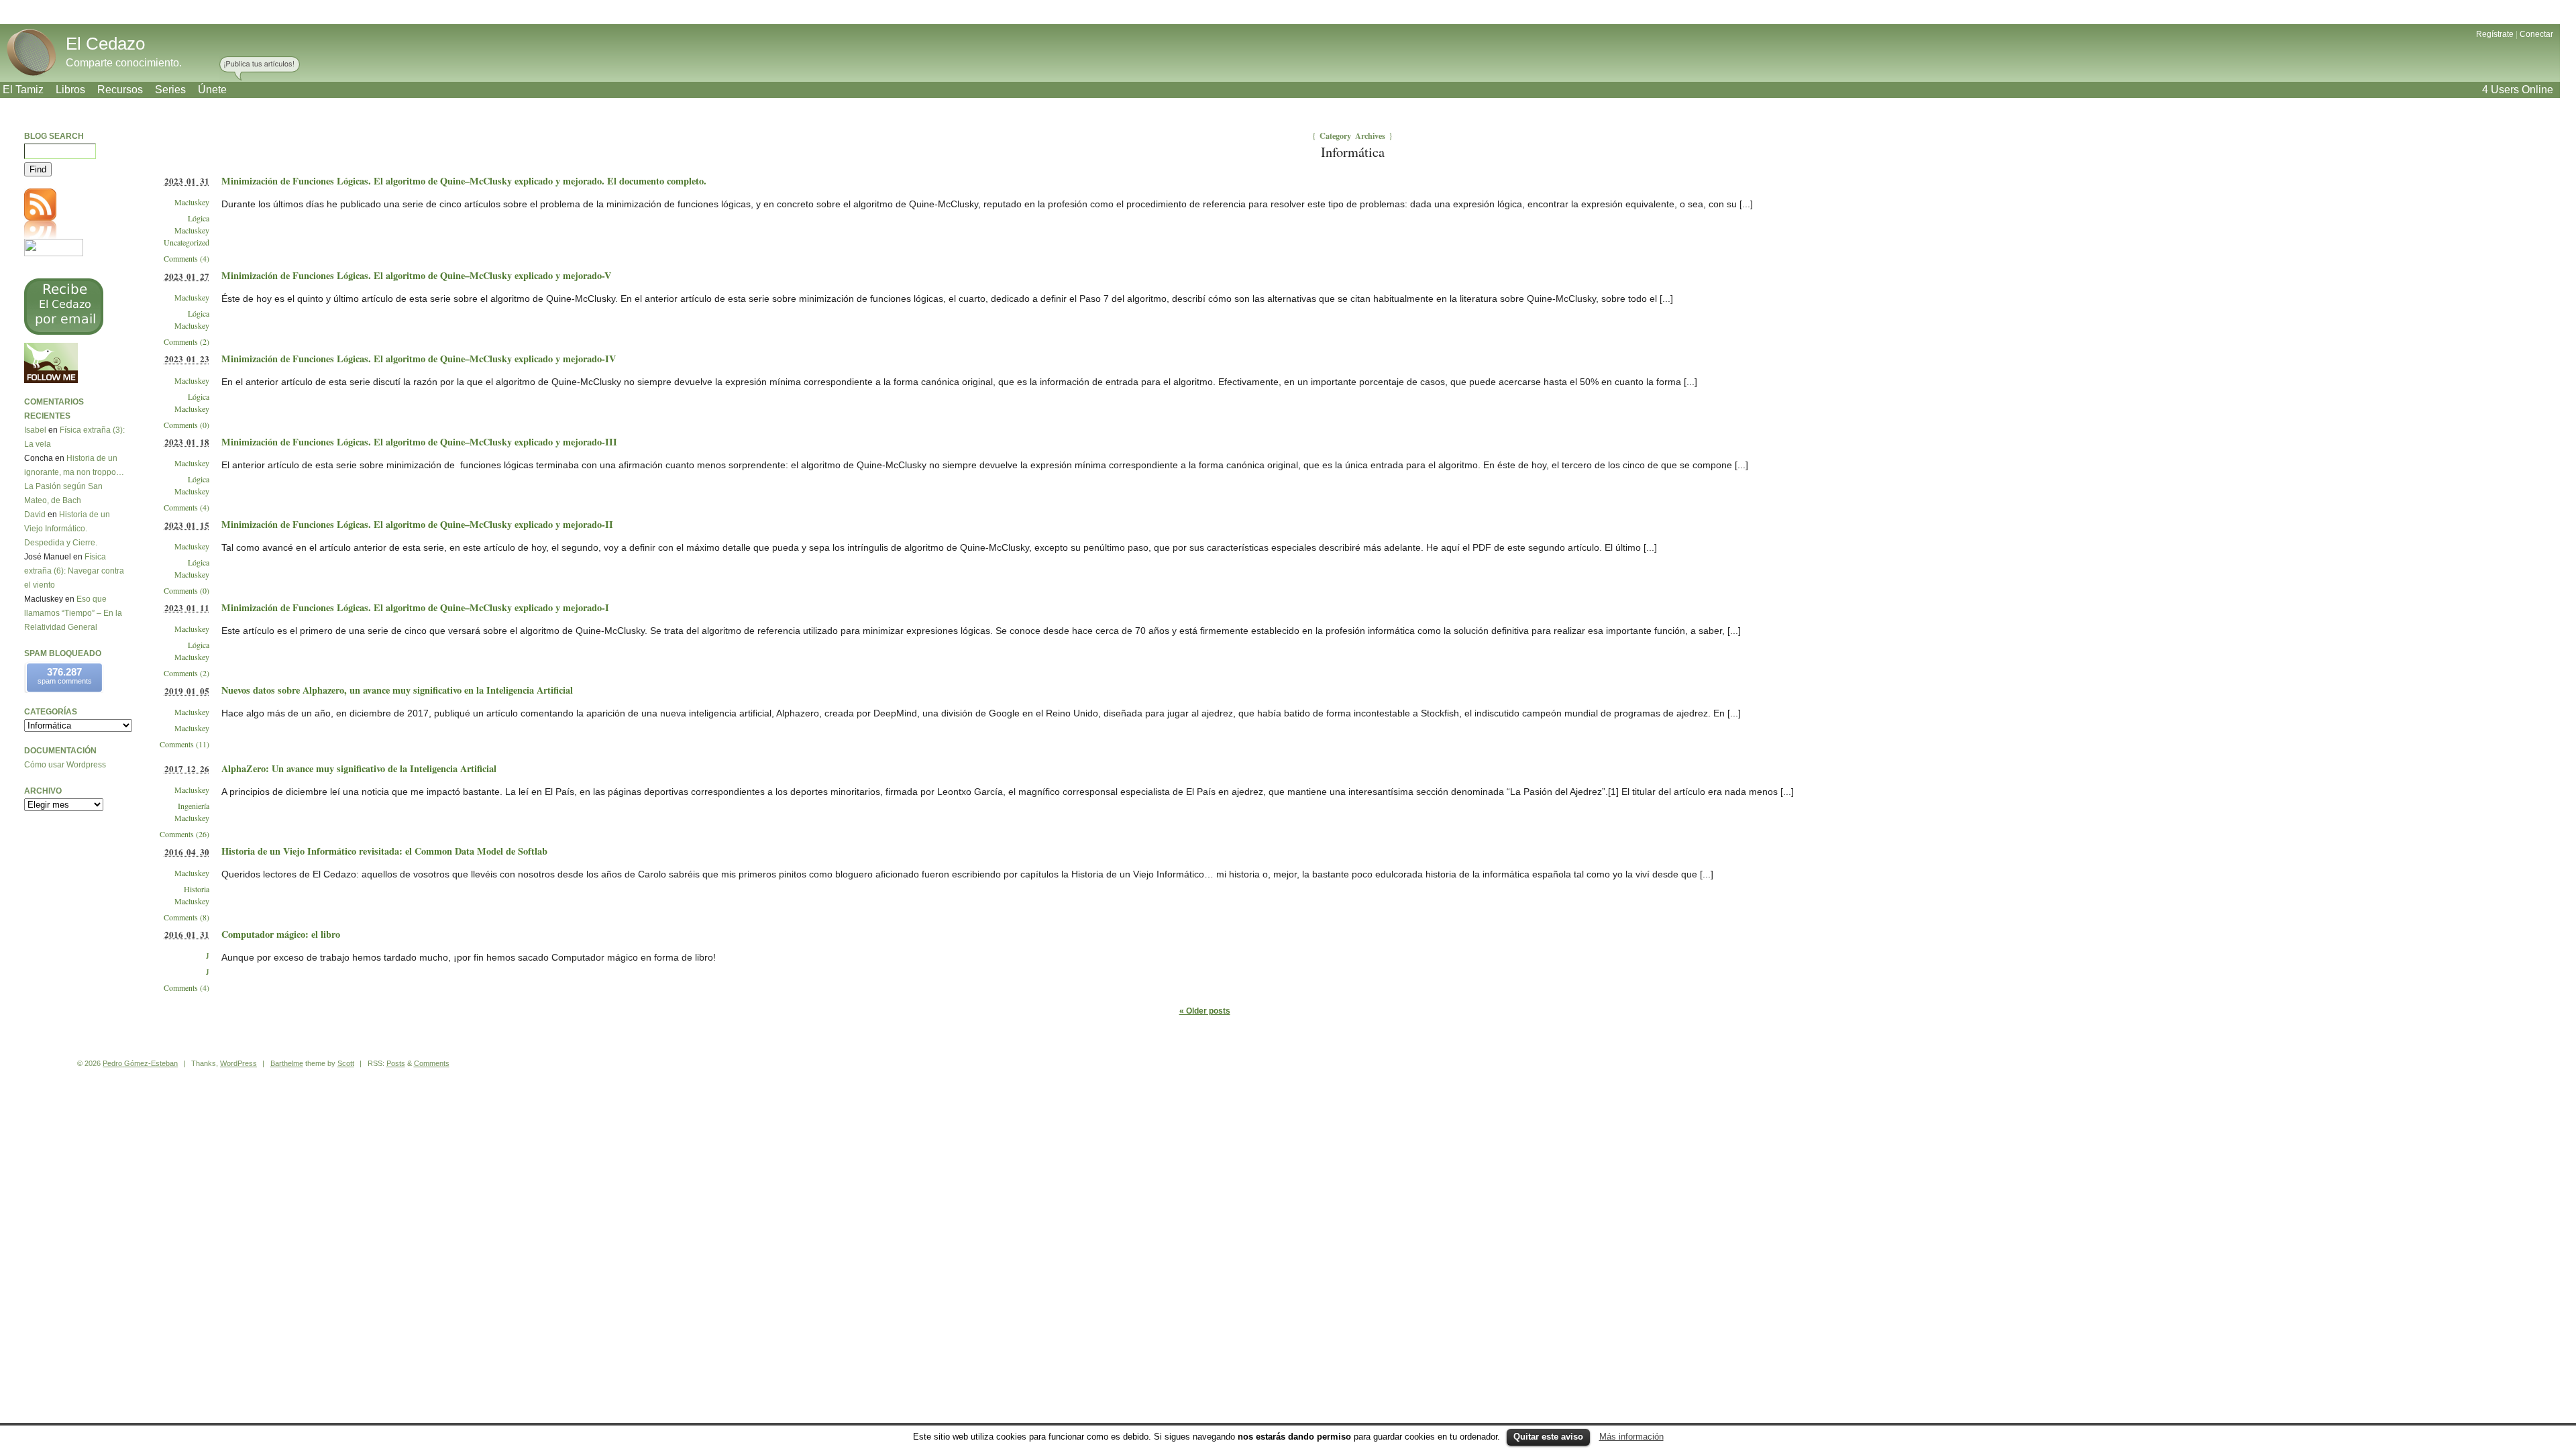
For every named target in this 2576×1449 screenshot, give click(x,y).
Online (2518, 90)
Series (170, 90)
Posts (396, 1063)
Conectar (2536, 34)
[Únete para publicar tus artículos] (260, 69)
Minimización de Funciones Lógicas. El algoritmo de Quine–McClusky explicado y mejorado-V (416, 275)
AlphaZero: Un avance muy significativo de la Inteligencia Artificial (359, 768)
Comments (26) (184, 834)
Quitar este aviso (1548, 1437)
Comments (432, 1063)
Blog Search (54, 136)
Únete (212, 90)
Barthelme (287, 1063)
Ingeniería (194, 806)
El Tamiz (23, 90)
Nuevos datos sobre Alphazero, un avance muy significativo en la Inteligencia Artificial (397, 690)
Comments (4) (186, 258)
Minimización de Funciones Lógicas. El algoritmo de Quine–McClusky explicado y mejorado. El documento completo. (464, 181)
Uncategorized (186, 242)
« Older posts (1205, 1011)
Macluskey (192, 202)
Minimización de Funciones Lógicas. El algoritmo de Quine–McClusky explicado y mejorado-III (419, 442)
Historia (197, 889)
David (35, 515)
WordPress (238, 1063)
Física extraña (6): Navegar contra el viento (74, 571)
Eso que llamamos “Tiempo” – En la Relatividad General (73, 613)
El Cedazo (105, 44)
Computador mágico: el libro (281, 934)
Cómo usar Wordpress (65, 765)
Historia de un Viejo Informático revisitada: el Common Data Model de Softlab (384, 851)
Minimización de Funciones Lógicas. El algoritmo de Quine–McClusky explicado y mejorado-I (415, 607)
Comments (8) (186, 917)
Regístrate (2495, 34)
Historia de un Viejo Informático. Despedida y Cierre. (67, 529)
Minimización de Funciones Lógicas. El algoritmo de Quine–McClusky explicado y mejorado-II (417, 524)
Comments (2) (186, 341)
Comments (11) (184, 744)
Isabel (35, 430)
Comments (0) (186, 425)
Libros (70, 90)
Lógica (199, 218)
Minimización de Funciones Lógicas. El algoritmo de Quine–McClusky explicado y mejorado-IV (419, 359)
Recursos (120, 90)
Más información (1631, 1437)
